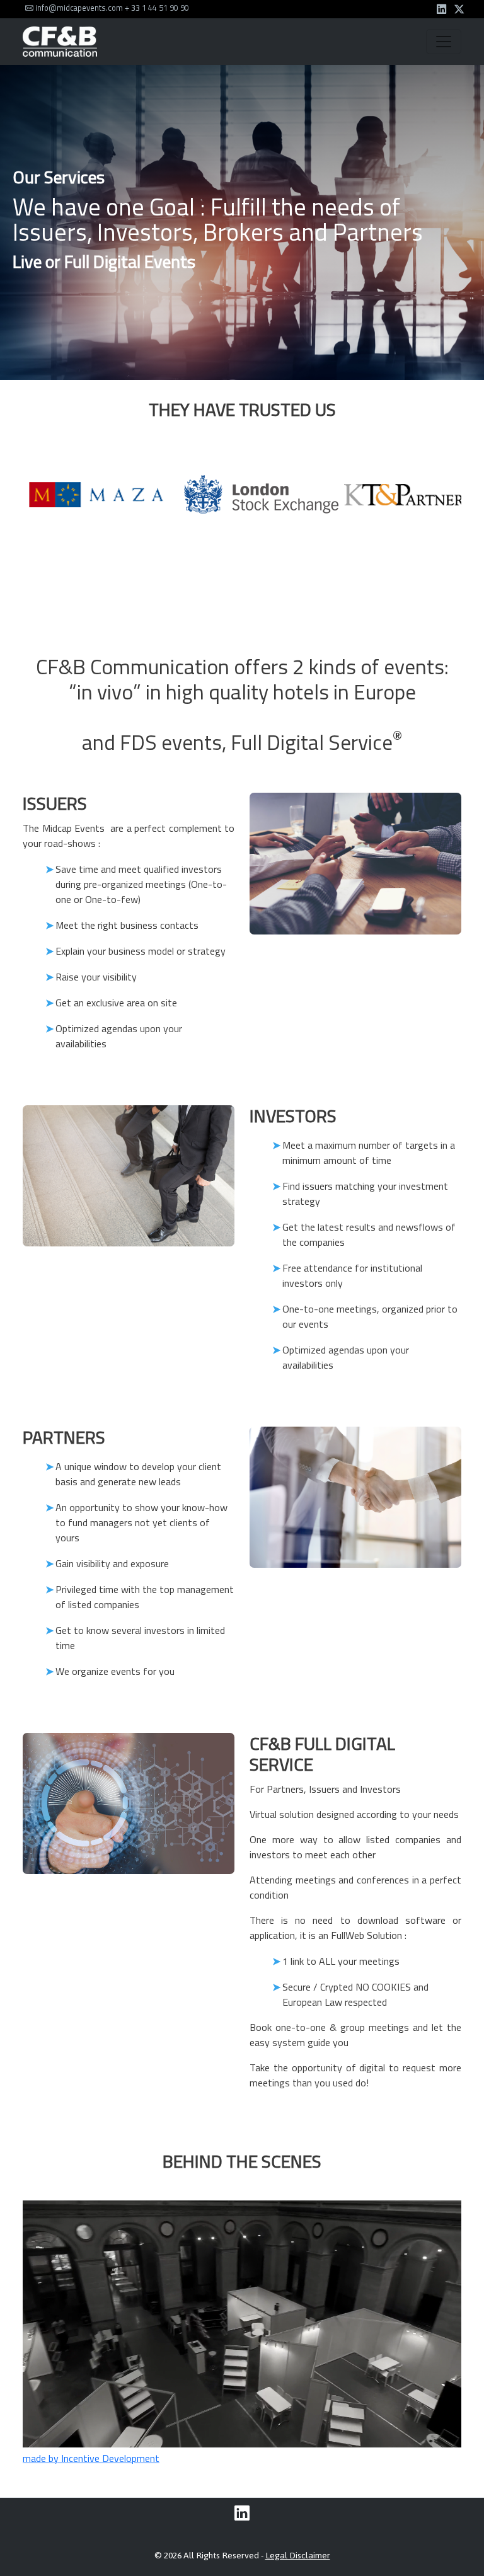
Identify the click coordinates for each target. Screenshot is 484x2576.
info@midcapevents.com (78, 8)
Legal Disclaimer (298, 2556)
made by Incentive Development (91, 2458)
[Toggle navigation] (444, 42)
